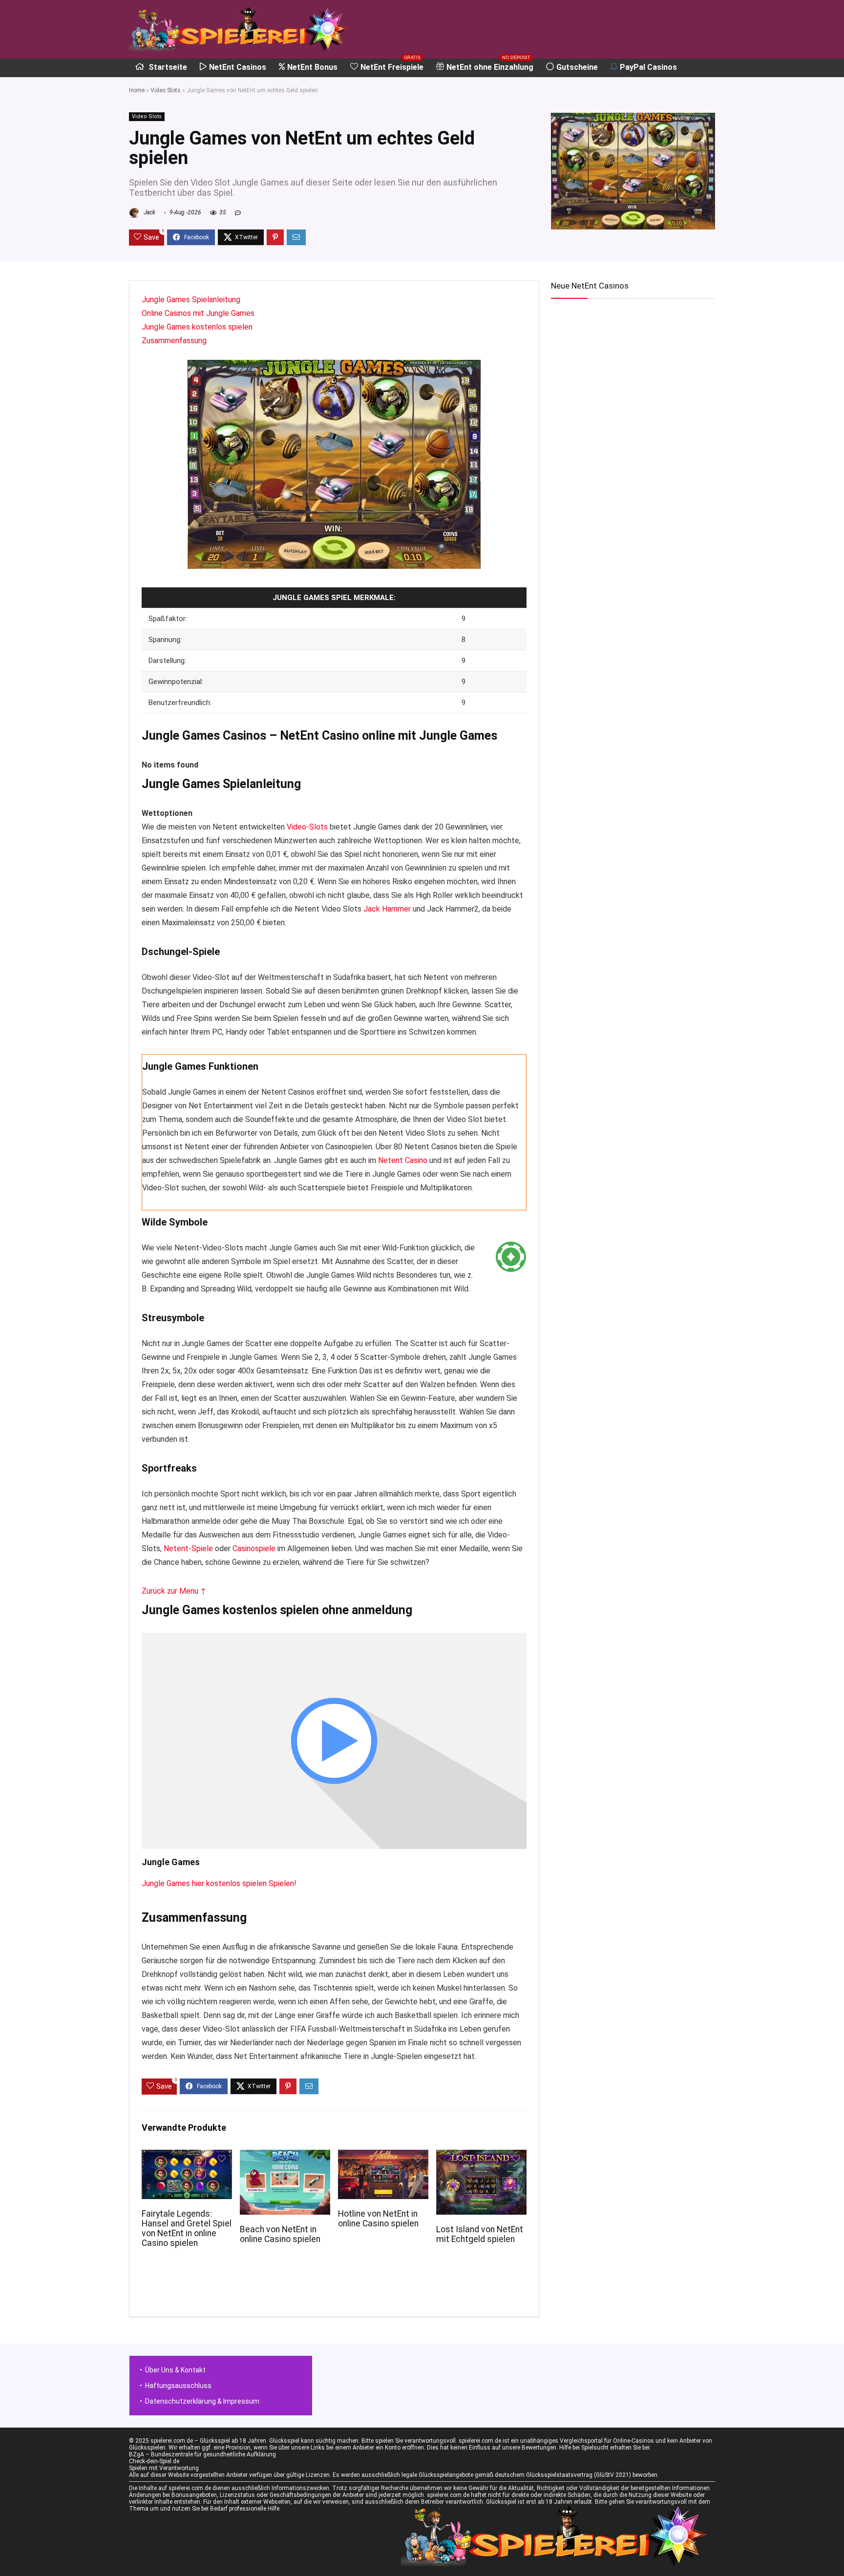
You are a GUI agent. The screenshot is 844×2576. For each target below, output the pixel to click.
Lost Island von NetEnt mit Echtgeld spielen (480, 2234)
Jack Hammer (387, 909)
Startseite (167, 67)
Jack (149, 212)
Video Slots (166, 90)
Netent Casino (403, 1160)
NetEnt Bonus (312, 67)
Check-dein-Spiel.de (154, 2461)
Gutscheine (577, 67)
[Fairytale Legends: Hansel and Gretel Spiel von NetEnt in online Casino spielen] (187, 2156)
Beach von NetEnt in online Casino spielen (280, 2234)
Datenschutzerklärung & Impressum (202, 2401)
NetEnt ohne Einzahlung (490, 65)
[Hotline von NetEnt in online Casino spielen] (383, 2156)
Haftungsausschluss (178, 2386)
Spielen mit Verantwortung (164, 2468)
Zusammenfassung (174, 341)
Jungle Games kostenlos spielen (197, 327)
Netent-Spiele (188, 1548)
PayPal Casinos (648, 67)
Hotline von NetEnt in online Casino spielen (378, 2219)
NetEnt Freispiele (392, 65)
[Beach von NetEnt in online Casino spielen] (285, 2156)
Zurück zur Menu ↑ (174, 1591)
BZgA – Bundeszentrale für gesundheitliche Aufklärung (202, 2454)
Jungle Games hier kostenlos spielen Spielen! (219, 1883)
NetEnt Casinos (238, 67)
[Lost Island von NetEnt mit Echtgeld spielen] (481, 2156)
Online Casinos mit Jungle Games (198, 313)
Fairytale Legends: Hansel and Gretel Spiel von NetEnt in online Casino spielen (187, 2228)
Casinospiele (254, 1548)
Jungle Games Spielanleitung (191, 300)
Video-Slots (307, 827)
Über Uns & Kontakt (175, 2370)
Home (137, 90)
